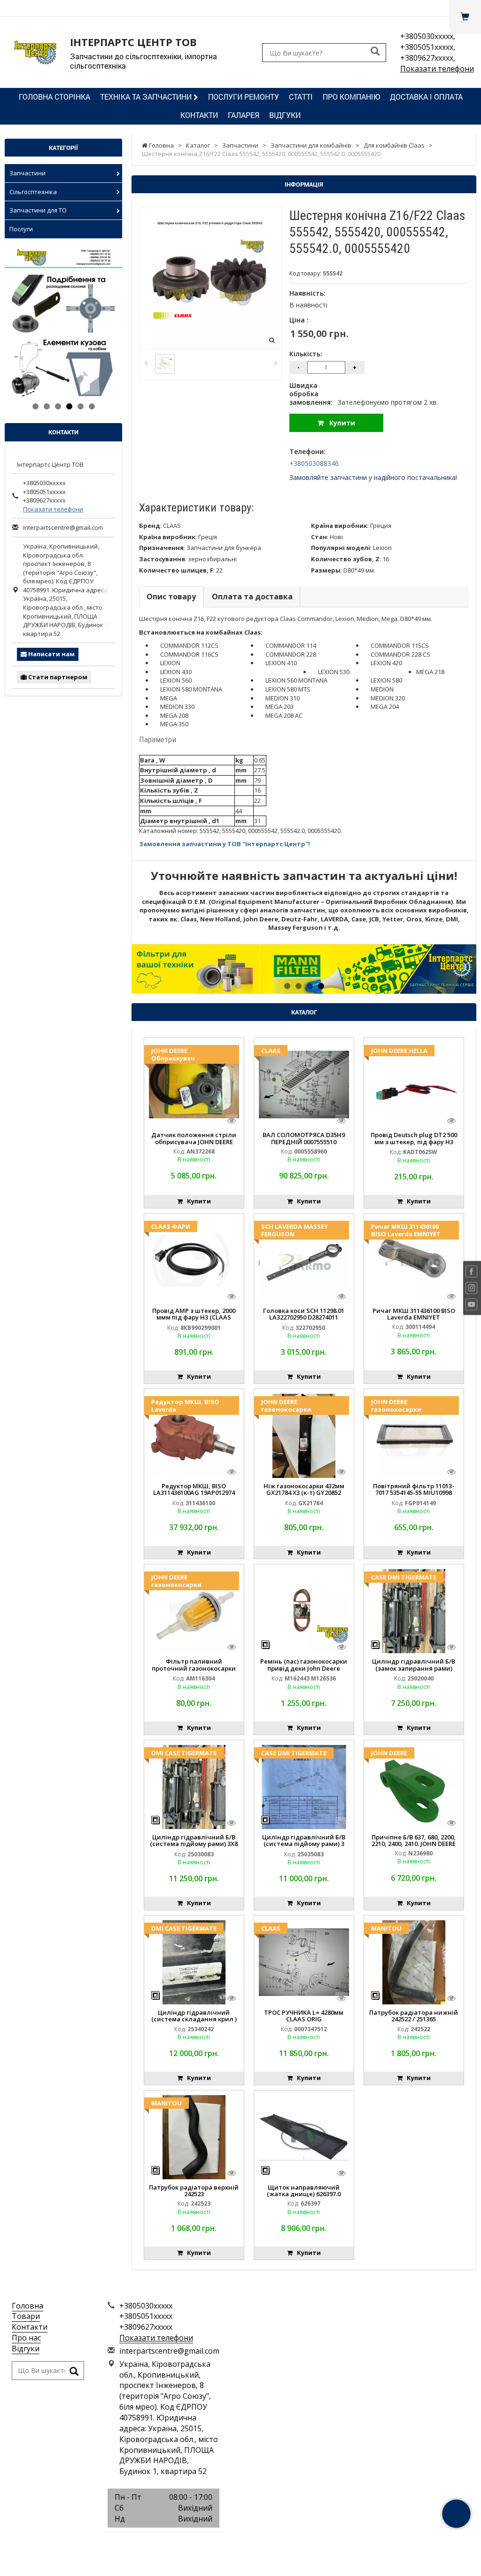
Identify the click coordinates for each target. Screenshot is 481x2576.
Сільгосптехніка (33, 192)
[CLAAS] (304, 1084)
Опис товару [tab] (171, 597)
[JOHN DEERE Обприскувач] (194, 1084)
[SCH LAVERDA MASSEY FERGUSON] (304, 1260)
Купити (339, 423)
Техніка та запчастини (147, 97)
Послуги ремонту (244, 97)
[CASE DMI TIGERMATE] (414, 1610)
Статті (301, 97)
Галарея (244, 115)
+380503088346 (314, 463)
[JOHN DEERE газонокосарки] (304, 1435)
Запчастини (27, 173)
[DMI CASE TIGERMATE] (194, 1786)
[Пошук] (375, 52)
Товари (26, 2316)
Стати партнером (57, 677)
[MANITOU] (414, 1962)
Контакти (199, 115)
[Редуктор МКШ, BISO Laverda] (194, 1435)
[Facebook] (142, 2543)
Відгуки (285, 115)
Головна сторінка (54, 97)
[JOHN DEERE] (414, 1786)
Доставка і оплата (426, 97)
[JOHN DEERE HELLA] (414, 1084)
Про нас (26, 2338)
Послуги (21, 229)
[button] (157, 969)
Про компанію (351, 97)
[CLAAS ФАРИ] (194, 1260)
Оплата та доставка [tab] (252, 597)
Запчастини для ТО (38, 210)
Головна (27, 2306)
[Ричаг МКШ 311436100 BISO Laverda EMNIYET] (414, 1260)
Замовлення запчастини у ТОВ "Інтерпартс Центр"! (225, 844)
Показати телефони (437, 69)
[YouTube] (185, 2543)
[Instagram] (163, 2543)
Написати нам (51, 654)
